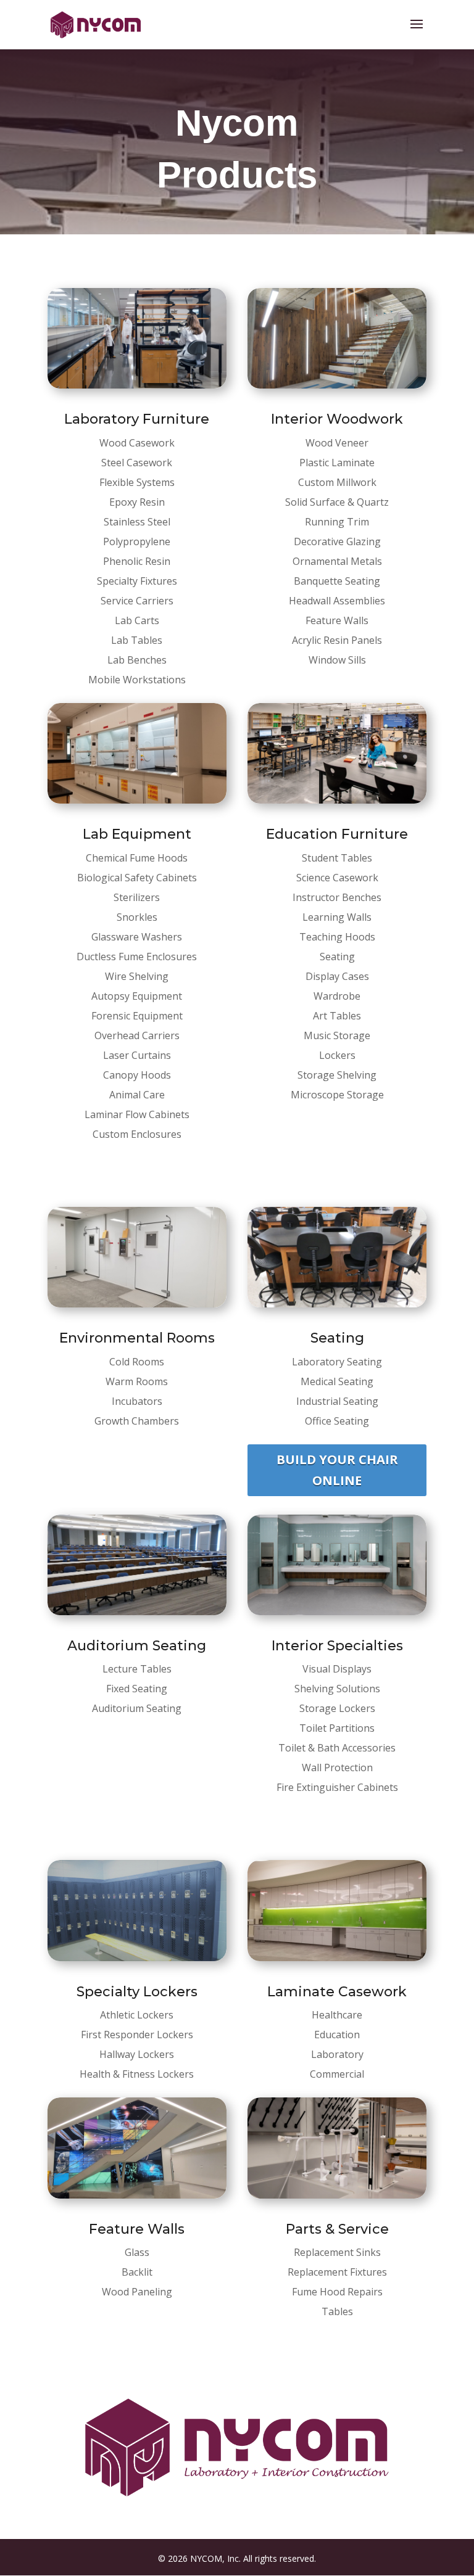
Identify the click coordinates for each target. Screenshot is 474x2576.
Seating (337, 1338)
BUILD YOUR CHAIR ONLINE (337, 1470)
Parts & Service (337, 2229)
